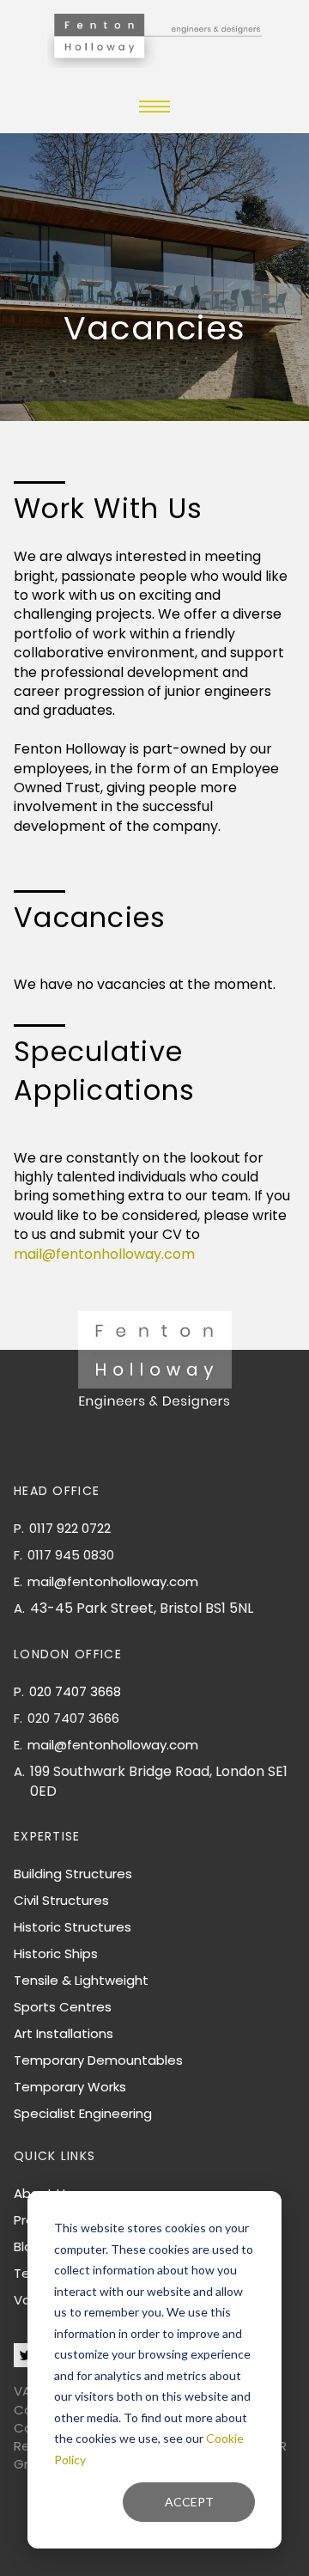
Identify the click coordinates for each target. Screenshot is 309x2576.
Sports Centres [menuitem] (63, 2007)
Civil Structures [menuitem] (61, 1900)
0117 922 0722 (70, 1528)
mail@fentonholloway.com (104, 1254)
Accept (189, 2502)
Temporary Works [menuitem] (70, 2087)
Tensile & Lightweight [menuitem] (81, 1980)
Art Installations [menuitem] (64, 2033)
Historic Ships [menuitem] (56, 1953)
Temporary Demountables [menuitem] (98, 2060)
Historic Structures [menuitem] (73, 1927)
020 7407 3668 (75, 1691)
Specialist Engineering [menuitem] (83, 2113)
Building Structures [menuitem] (73, 1874)
